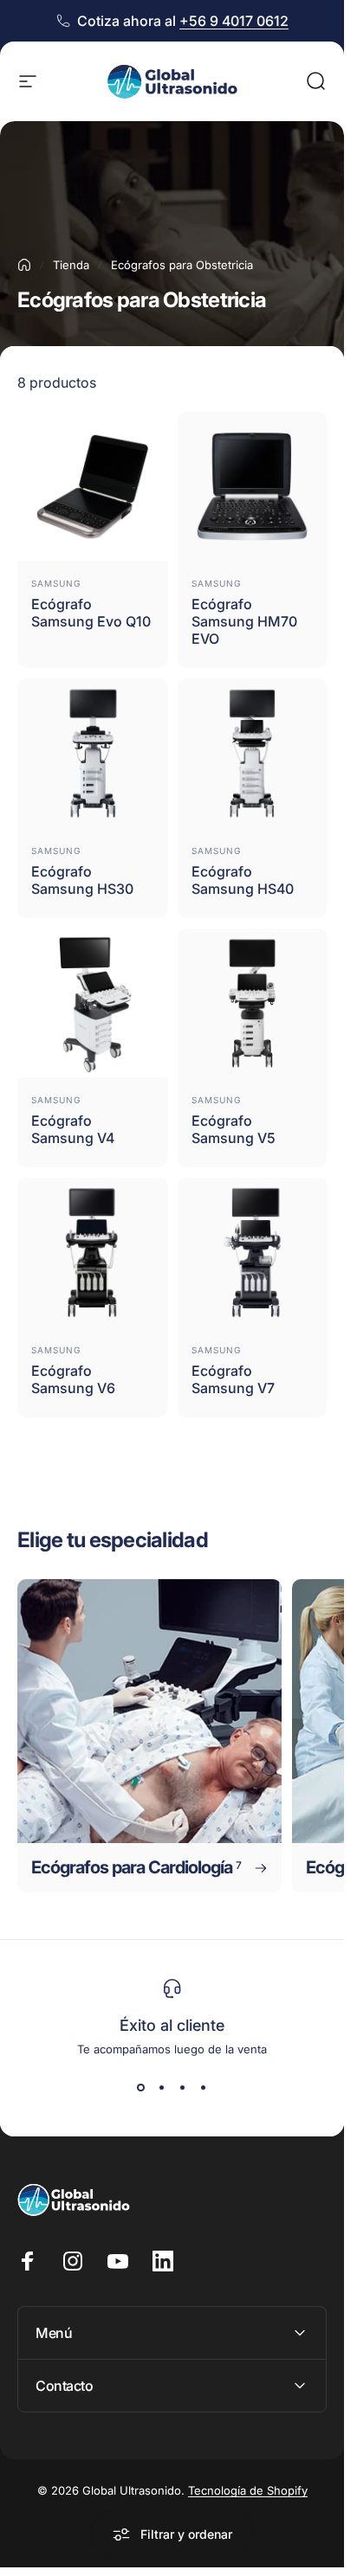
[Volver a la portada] (24, 265)
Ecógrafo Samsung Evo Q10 (91, 613)
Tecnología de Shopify (248, 2490)
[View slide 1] (141, 2087)
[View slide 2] (162, 2087)
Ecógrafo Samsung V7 (233, 1379)
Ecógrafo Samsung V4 (73, 1129)
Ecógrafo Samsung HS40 (243, 880)
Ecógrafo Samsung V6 (73, 1379)
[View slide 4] (204, 2087)
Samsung (56, 583)
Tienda (71, 265)
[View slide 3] (183, 2087)
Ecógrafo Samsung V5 (234, 1129)
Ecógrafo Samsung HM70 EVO (244, 621)
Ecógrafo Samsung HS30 (82, 880)
